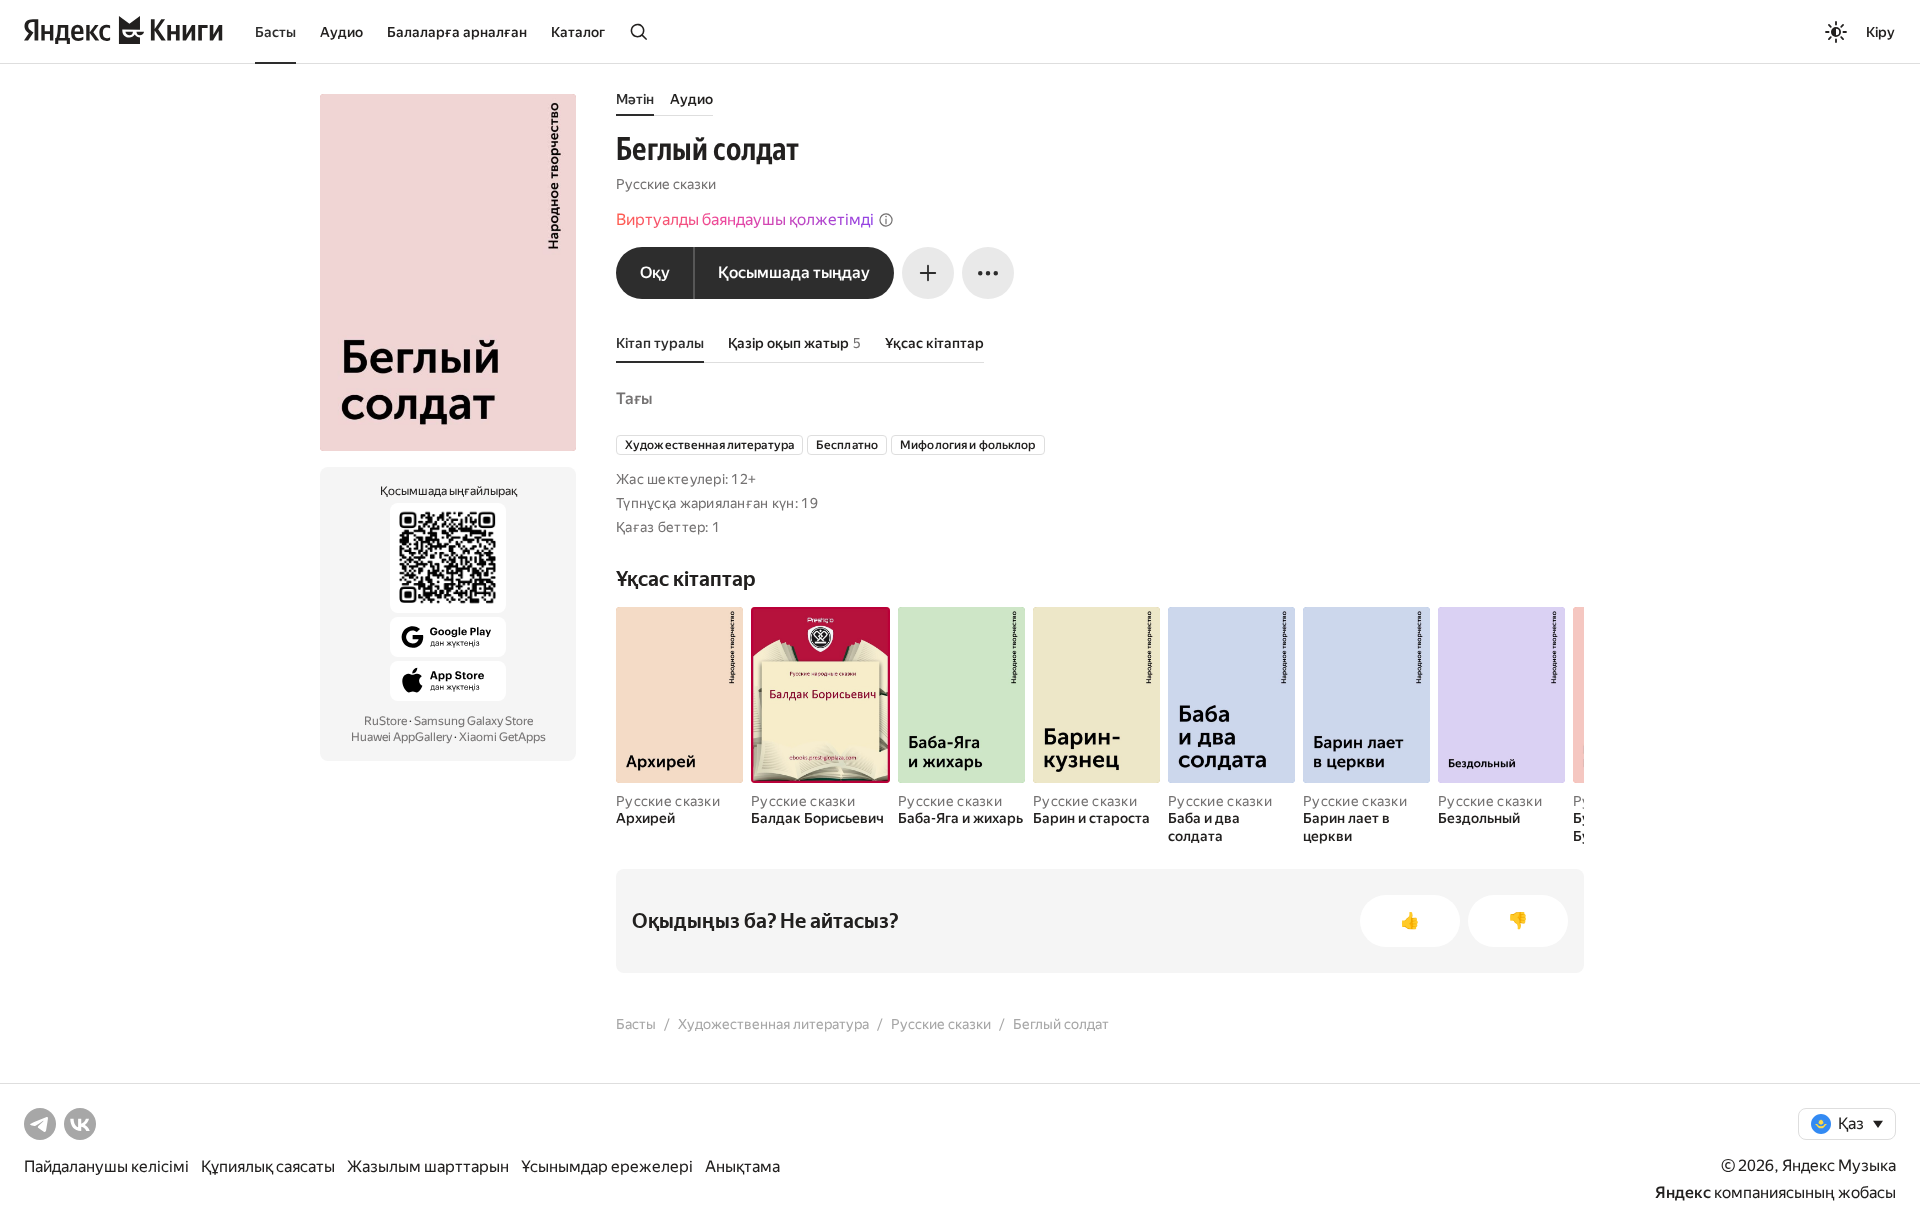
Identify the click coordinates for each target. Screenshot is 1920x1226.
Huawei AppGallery (401, 737)
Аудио (341, 32)
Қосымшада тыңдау (794, 272)
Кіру (1880, 32)
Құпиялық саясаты (268, 1166)
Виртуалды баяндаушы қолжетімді (745, 219)
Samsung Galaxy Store (473, 721)
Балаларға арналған (457, 32)
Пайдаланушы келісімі (106, 1166)
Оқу (655, 272)
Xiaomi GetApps (502, 737)
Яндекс (1683, 1192)
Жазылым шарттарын (428, 1166)
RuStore (385, 721)
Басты (275, 32)
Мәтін (635, 99)
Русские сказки (666, 184)
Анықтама (742, 1166)
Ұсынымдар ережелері (607, 1166)
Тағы (634, 398)
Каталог (578, 32)
